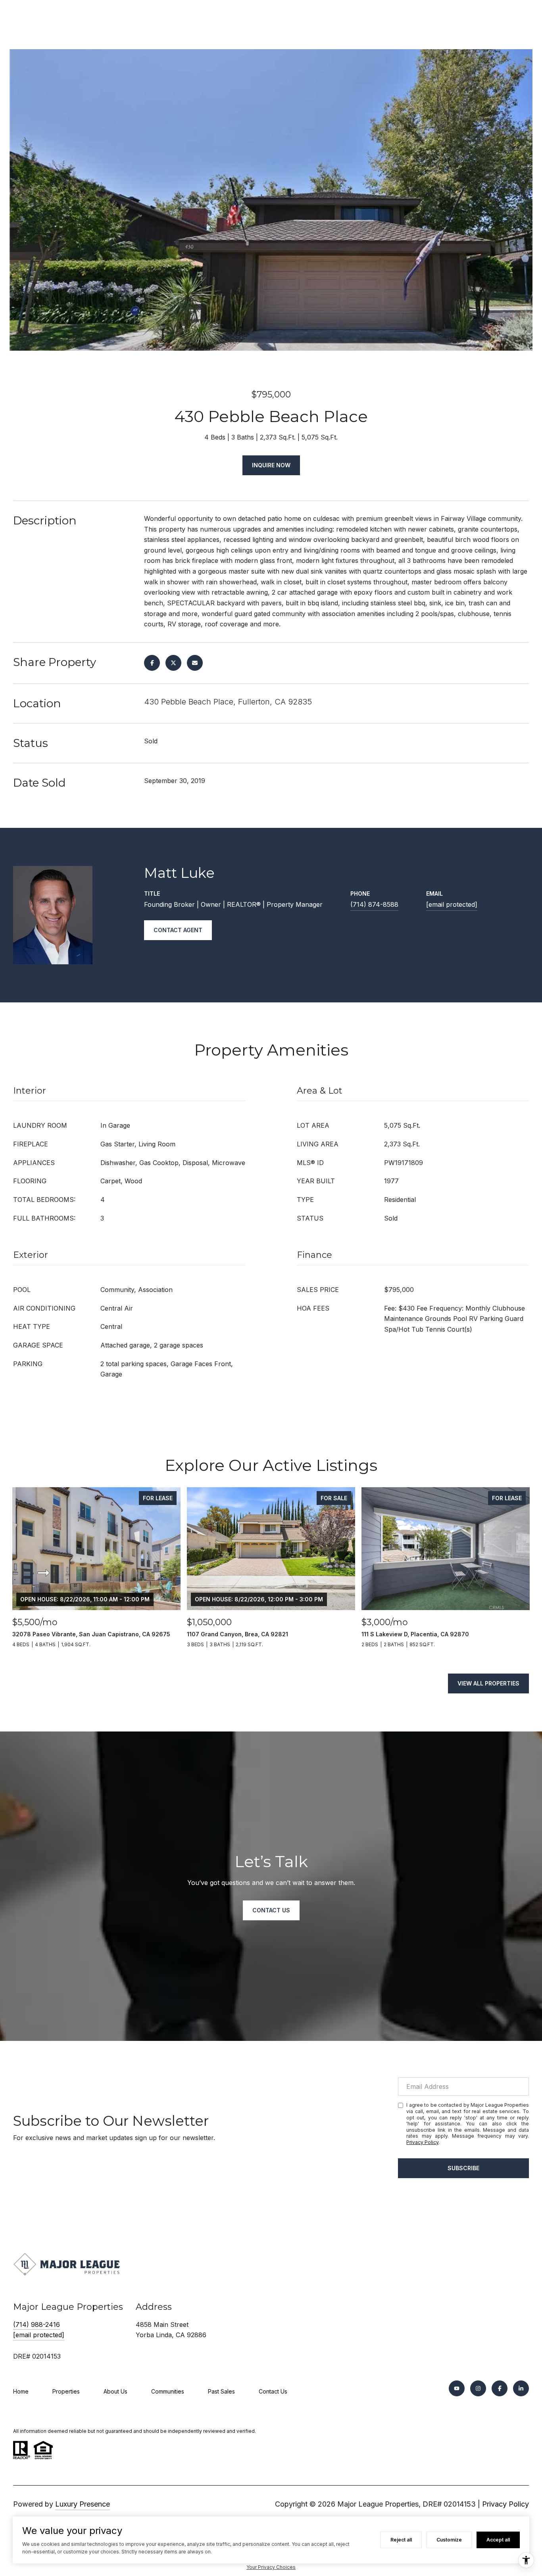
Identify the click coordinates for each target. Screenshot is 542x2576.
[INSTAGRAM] (478, 2388)
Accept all (498, 2540)
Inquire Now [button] (271, 465)
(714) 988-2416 (37, 2325)
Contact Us (273, 2391)
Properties (66, 2391)
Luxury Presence (83, 2504)
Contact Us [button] (271, 1910)
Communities (168, 2391)
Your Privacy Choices (271, 2567)
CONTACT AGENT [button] (178, 930)
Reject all (401, 2540)
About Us (115, 2391)
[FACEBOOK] (500, 2388)
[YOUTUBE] (457, 2388)
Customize (449, 2540)
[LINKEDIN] (521, 2388)
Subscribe (463, 2168)
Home (21, 2391)
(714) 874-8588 (374, 904)
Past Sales (221, 2391)
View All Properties (488, 1683)
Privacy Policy (422, 2142)
